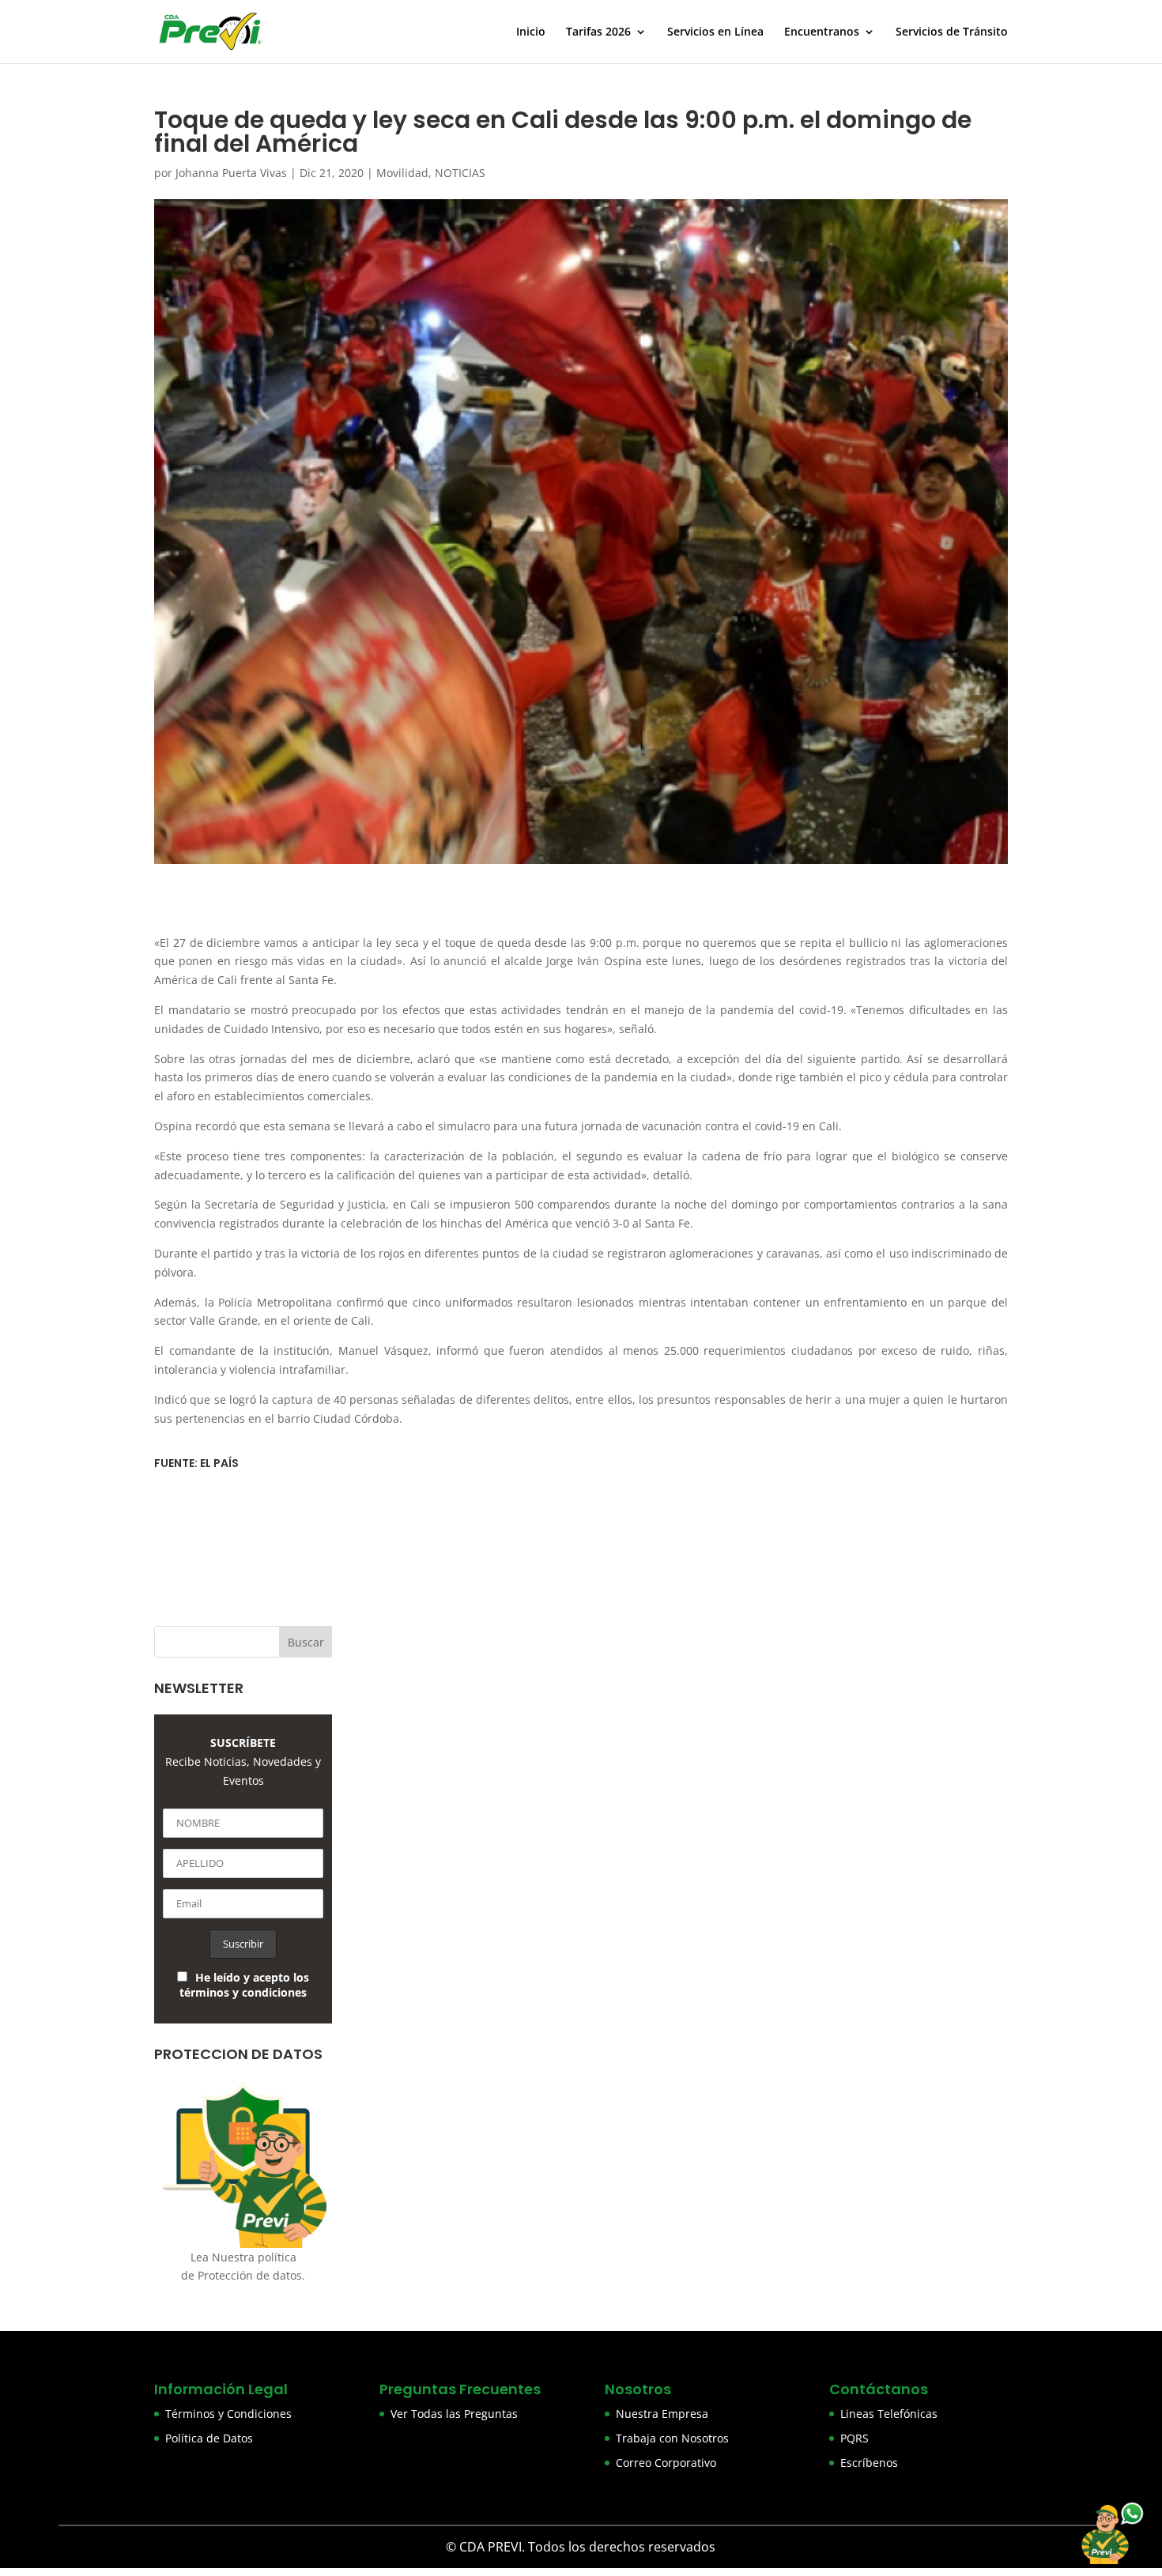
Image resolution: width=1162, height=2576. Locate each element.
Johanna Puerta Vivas (231, 173)
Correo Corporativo (666, 2463)
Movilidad (402, 173)
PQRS (855, 2438)
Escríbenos (869, 2463)
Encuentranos (822, 32)
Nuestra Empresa (662, 2414)
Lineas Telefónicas (889, 2414)
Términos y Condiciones (228, 2414)
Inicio (531, 32)
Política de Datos (209, 2438)
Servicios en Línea (715, 32)
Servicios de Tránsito (952, 32)
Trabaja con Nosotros (672, 2438)
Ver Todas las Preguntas (454, 2414)
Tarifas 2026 (598, 32)
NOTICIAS (460, 173)
